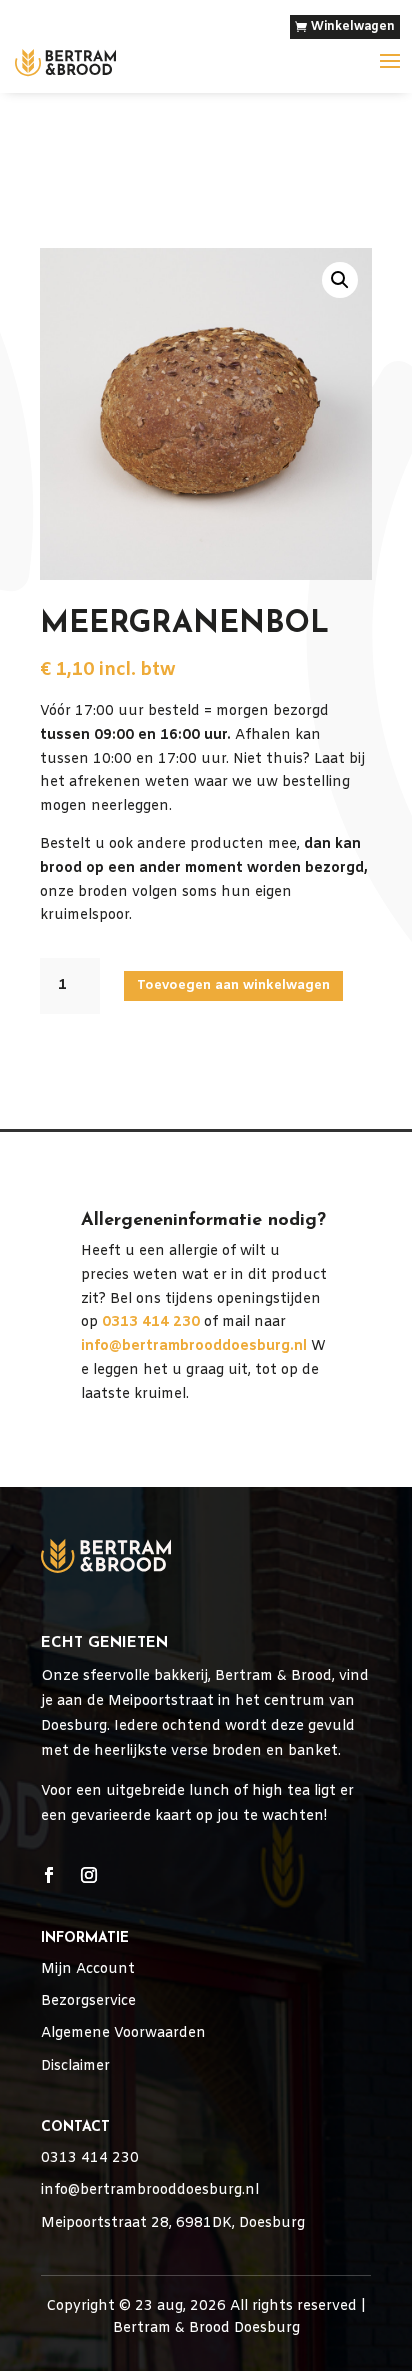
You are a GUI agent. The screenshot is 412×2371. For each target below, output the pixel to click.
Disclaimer (75, 2066)
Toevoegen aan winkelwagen (233, 985)
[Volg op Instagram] (89, 1875)
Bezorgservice (88, 2001)
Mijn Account (88, 1969)
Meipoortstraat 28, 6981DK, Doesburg (173, 2223)
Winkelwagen (353, 27)
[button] (340, 280)
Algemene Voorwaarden (123, 2033)
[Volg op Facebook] (49, 1875)
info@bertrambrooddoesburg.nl (194, 1346)
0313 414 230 (90, 2158)
